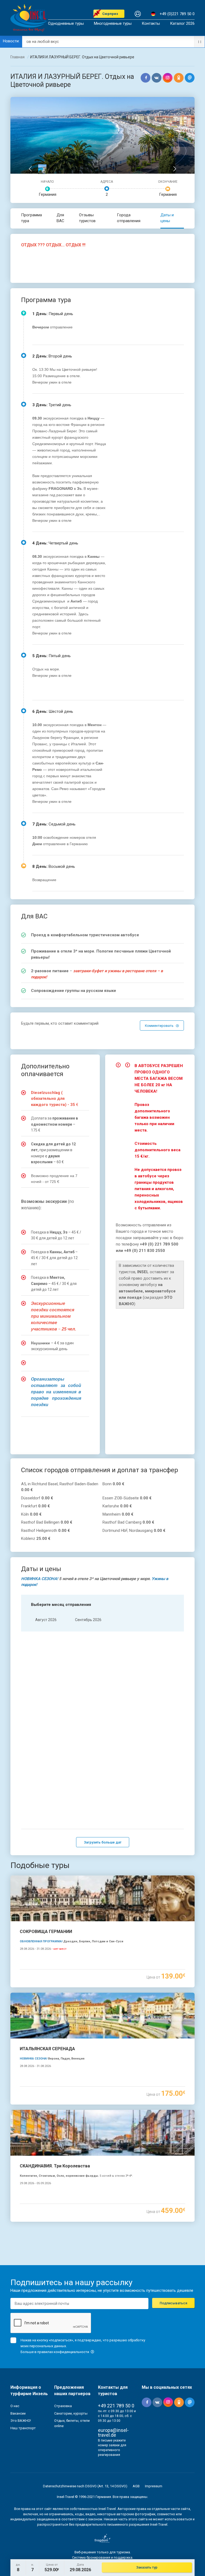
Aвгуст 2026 (46, 1620)
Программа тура (31, 218)
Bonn (113, 1484)
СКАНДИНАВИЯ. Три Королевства (55, 2166)
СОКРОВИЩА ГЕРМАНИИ (46, 1932)
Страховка (63, 2406)
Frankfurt (36, 1506)
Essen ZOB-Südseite (127, 1498)
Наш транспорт (23, 2428)
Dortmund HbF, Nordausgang (134, 1531)
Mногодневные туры (113, 24)
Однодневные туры (66, 24)
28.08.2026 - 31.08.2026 (43, 1949)
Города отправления (129, 218)
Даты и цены (167, 218)
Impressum (154, 2486)
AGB (136, 2486)
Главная (17, 57)
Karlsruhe (117, 1506)
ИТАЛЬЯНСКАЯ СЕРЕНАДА (47, 2049)
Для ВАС (60, 218)
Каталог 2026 (182, 24)
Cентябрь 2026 (88, 1620)
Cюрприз (110, 14)
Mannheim (118, 1514)
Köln (31, 1514)
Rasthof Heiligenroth (46, 1531)
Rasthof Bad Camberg (128, 1522)
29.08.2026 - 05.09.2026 (35, 2183)
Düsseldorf (37, 1498)
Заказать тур (147, 2567)
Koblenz (36, 1539)
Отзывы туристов (87, 218)
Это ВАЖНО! (21, 2421)
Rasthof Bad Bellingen (47, 1522)
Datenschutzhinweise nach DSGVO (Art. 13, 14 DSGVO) (85, 2486)
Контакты (151, 24)
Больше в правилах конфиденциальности (55, 2352)
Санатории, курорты (71, 2413)
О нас (15, 2406)
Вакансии (18, 2413)
